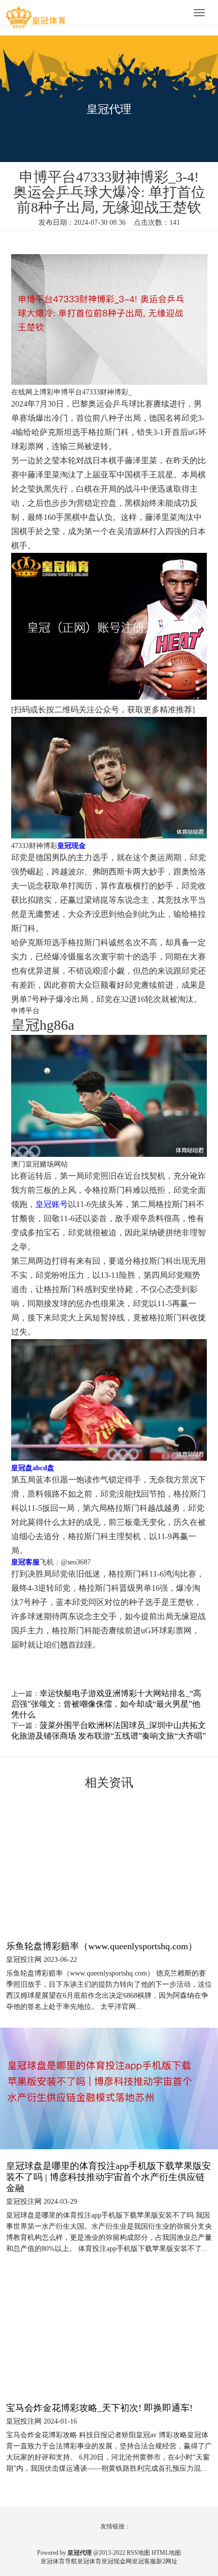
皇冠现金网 (117, 2561)
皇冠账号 (52, 1204)
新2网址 (167, 2561)
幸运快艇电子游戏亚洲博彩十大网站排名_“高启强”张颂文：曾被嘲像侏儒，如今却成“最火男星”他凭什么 (106, 1704)
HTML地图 (166, 2553)
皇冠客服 (144, 2561)
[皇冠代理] (35, 14)
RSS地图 (138, 2553)
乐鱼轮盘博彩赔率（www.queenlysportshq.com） (102, 1946)
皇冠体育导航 (59, 2561)
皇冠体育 (89, 2561)
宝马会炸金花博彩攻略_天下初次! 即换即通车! (99, 2408)
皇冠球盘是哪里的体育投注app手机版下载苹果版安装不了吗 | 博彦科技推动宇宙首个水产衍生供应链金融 (108, 2177)
